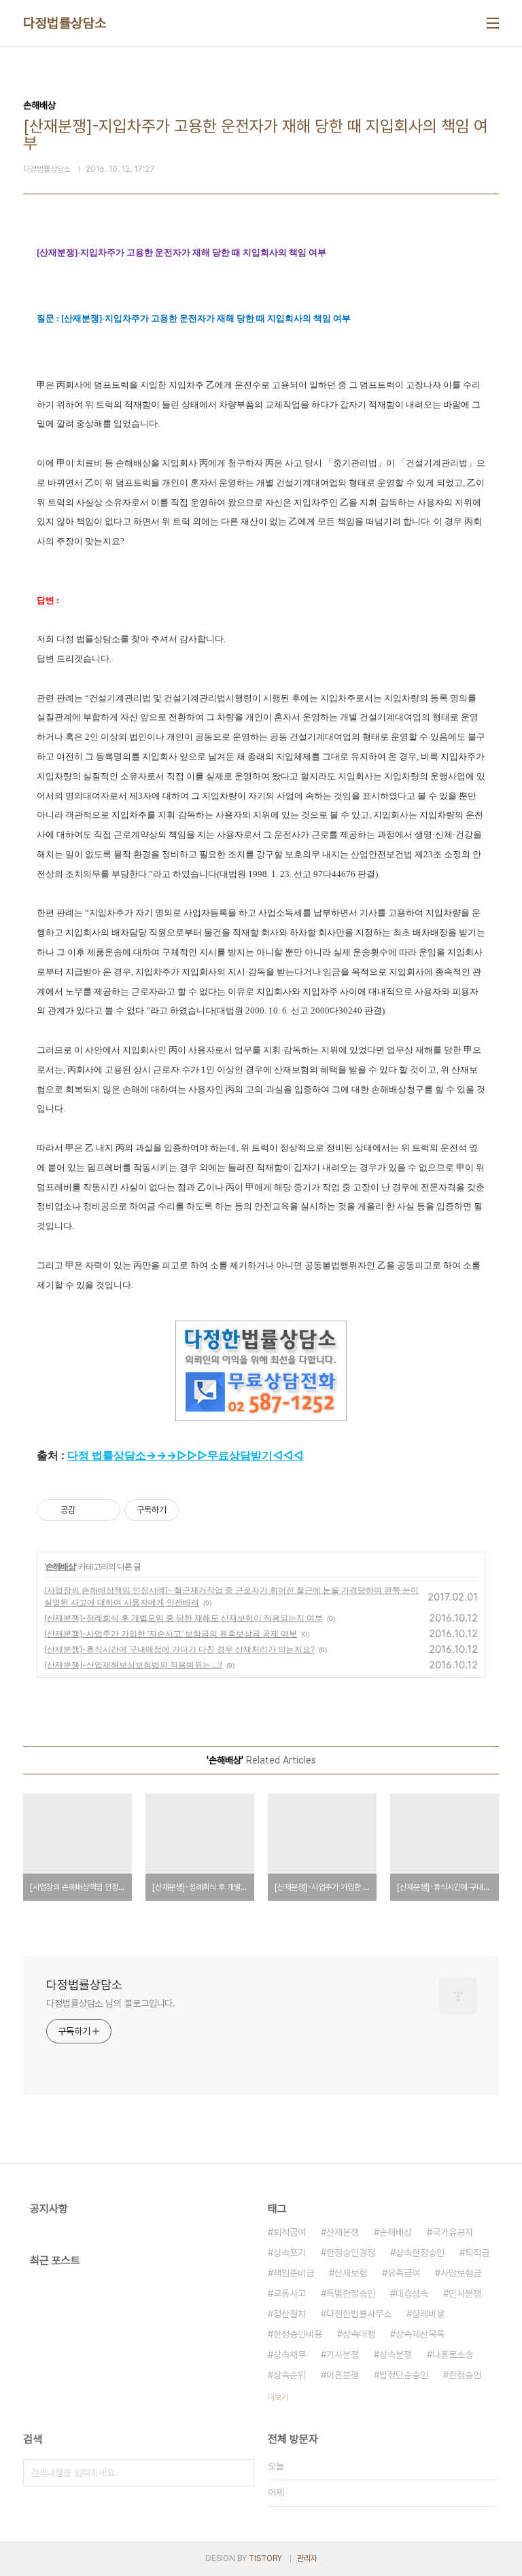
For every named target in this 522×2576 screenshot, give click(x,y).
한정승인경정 (351, 2253)
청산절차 (290, 2314)
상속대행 (359, 2334)
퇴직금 (477, 2253)
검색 (241, 2473)
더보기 (278, 2397)
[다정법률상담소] (261, 1327)
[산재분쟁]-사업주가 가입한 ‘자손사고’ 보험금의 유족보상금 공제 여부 (171, 1633)
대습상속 (412, 2293)
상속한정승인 (420, 2253)
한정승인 (465, 2375)
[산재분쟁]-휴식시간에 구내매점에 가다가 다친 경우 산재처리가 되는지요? (179, 1649)
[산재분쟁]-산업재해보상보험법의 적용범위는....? (133, 1665)
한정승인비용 (298, 2334)
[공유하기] (88, 1510)
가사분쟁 (343, 2355)
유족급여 (404, 2273)
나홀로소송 (453, 2355)
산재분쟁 (343, 2232)
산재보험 (351, 2273)
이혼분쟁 (343, 2375)
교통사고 (290, 2293)
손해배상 (60, 1566)
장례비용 (428, 2314)
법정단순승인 (404, 2375)
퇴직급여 (290, 2232)
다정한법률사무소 (359, 2314)
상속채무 (290, 2355)
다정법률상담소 (65, 23)
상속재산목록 (420, 2334)
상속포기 (290, 2253)
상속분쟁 (396, 2355)
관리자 (307, 2558)
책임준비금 (294, 2273)
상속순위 (290, 2375)
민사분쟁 (465, 2293)
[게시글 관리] (105, 1510)
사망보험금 (461, 2273)
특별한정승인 (351, 2293)
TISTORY (265, 2558)
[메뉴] (493, 23)
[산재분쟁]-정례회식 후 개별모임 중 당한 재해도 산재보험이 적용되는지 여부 (184, 1618)
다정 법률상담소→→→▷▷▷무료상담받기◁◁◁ (185, 1455)
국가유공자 (453, 2232)
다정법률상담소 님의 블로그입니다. (111, 2003)
